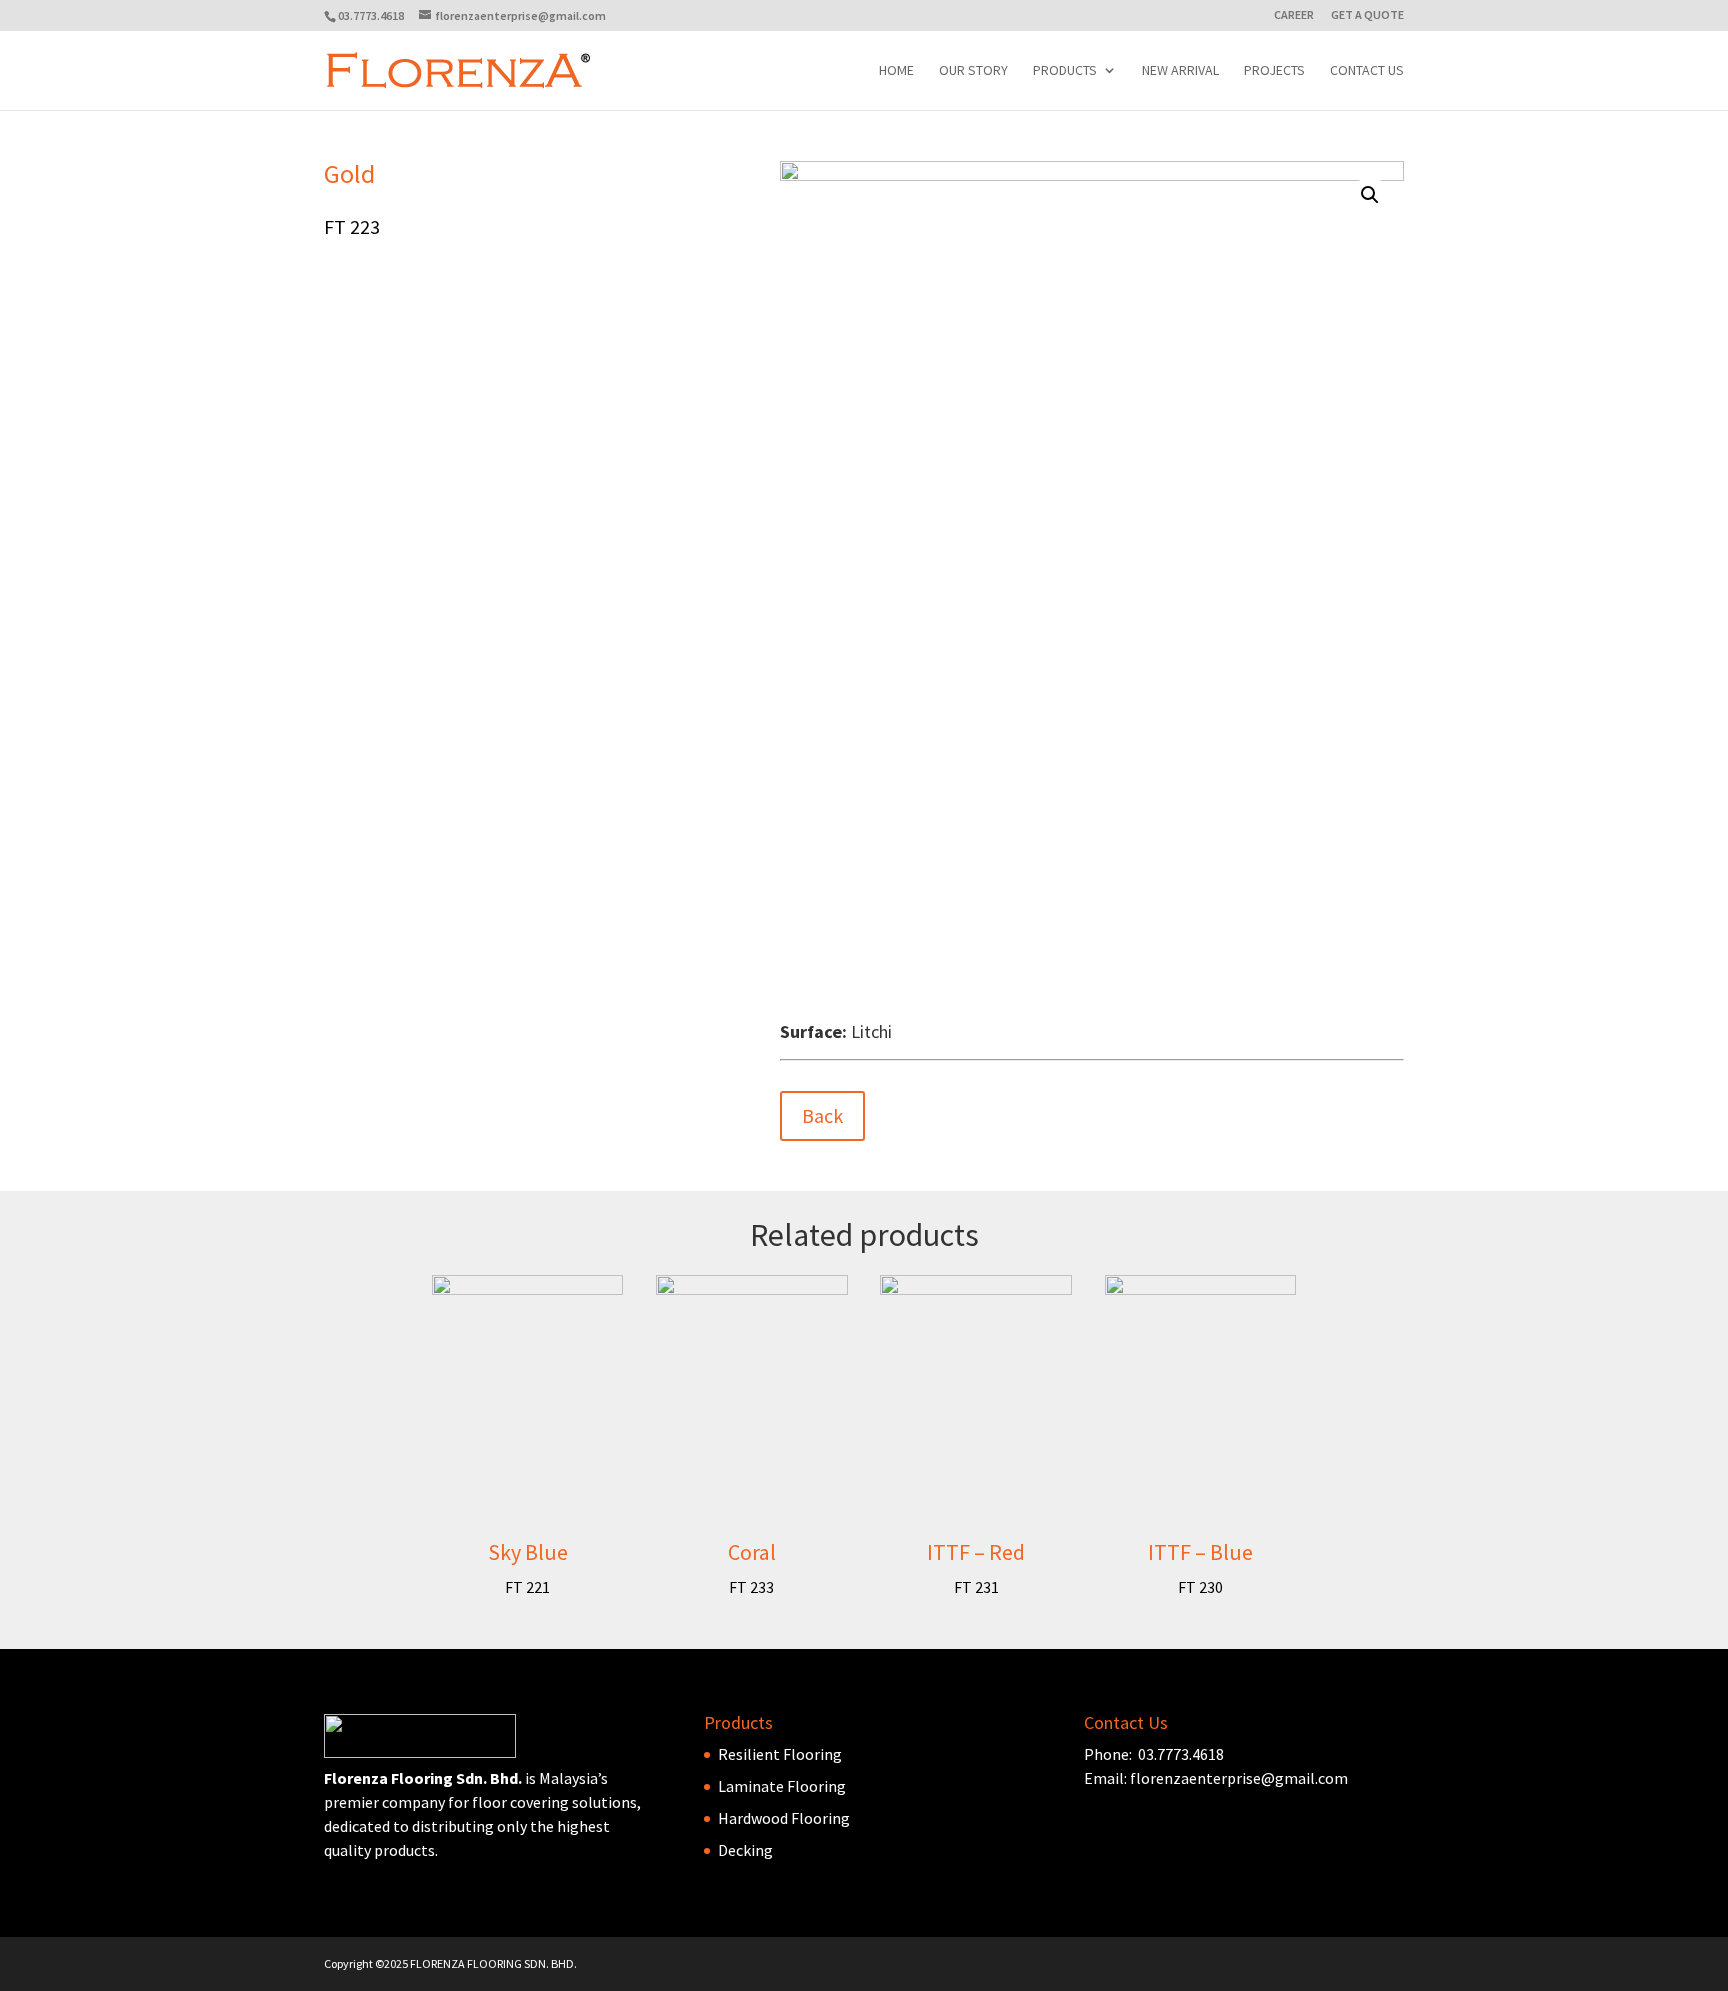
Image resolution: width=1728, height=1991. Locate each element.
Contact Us (1367, 71)
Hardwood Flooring (784, 1818)
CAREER (1294, 15)
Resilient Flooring (780, 1754)
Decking (745, 1850)
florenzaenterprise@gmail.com (1239, 1778)
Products (1065, 71)
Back (822, 1115)
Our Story (973, 71)
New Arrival (1180, 71)
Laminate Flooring (782, 1786)
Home (896, 71)
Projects (1274, 71)
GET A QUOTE (1367, 15)
